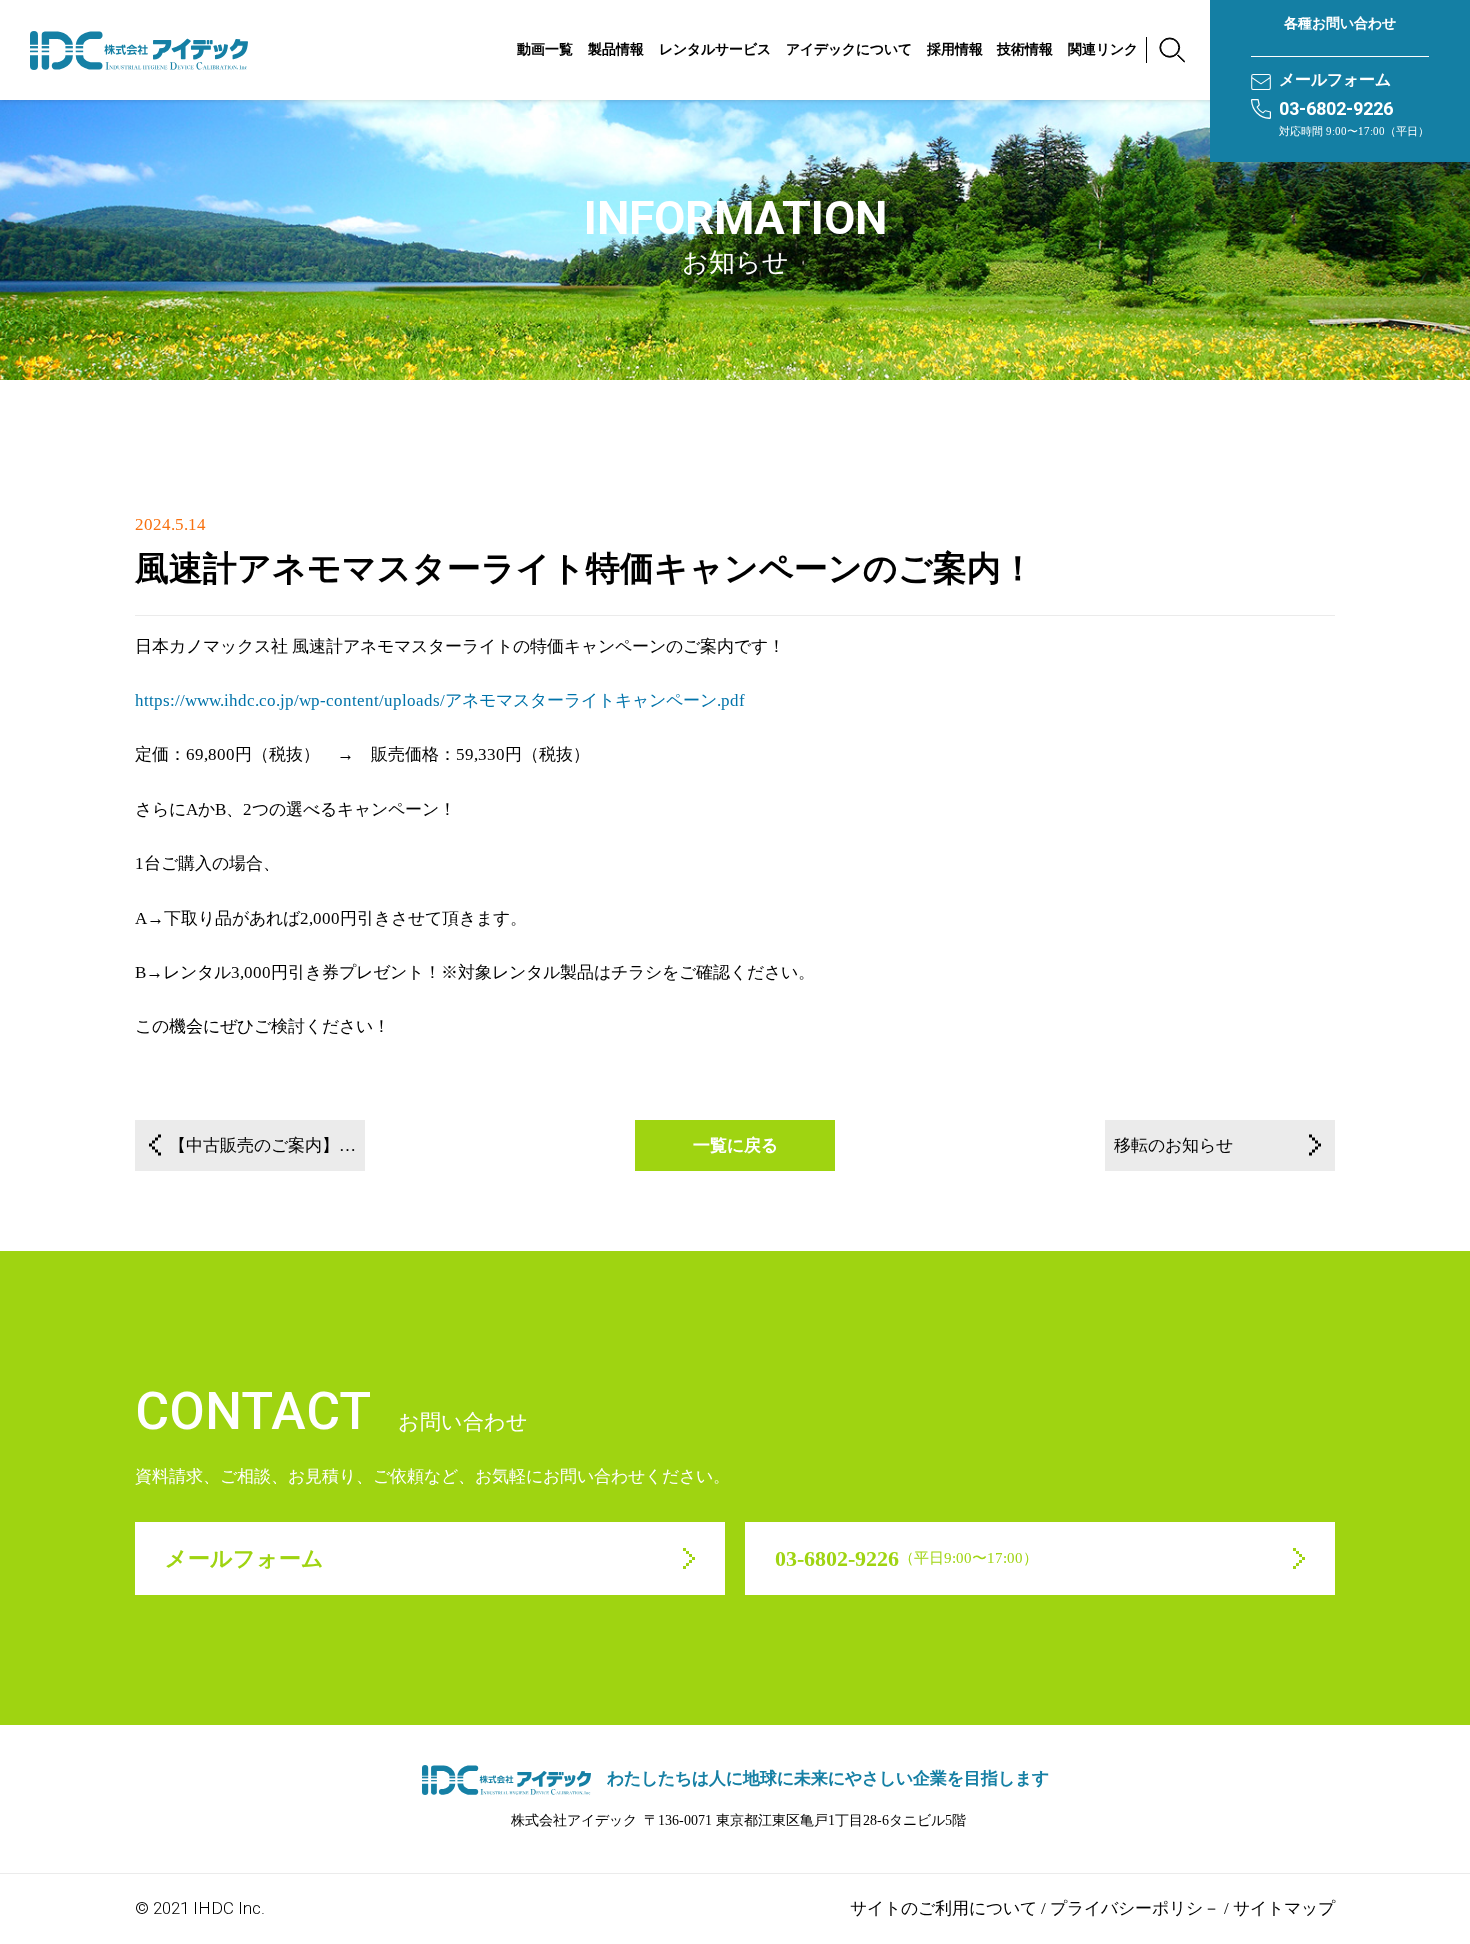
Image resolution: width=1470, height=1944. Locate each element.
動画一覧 (545, 49)
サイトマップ (1284, 1908)
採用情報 (955, 49)
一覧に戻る (735, 1145)
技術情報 (1025, 49)
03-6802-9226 (1336, 108)
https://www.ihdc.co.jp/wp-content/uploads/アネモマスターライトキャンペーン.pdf (440, 700)
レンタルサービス (715, 49)
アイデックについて (849, 49)
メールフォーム (1335, 79)
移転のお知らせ (1173, 1145)
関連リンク (1103, 49)
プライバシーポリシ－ (1135, 1908)
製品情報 (616, 49)
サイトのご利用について (943, 1908)
